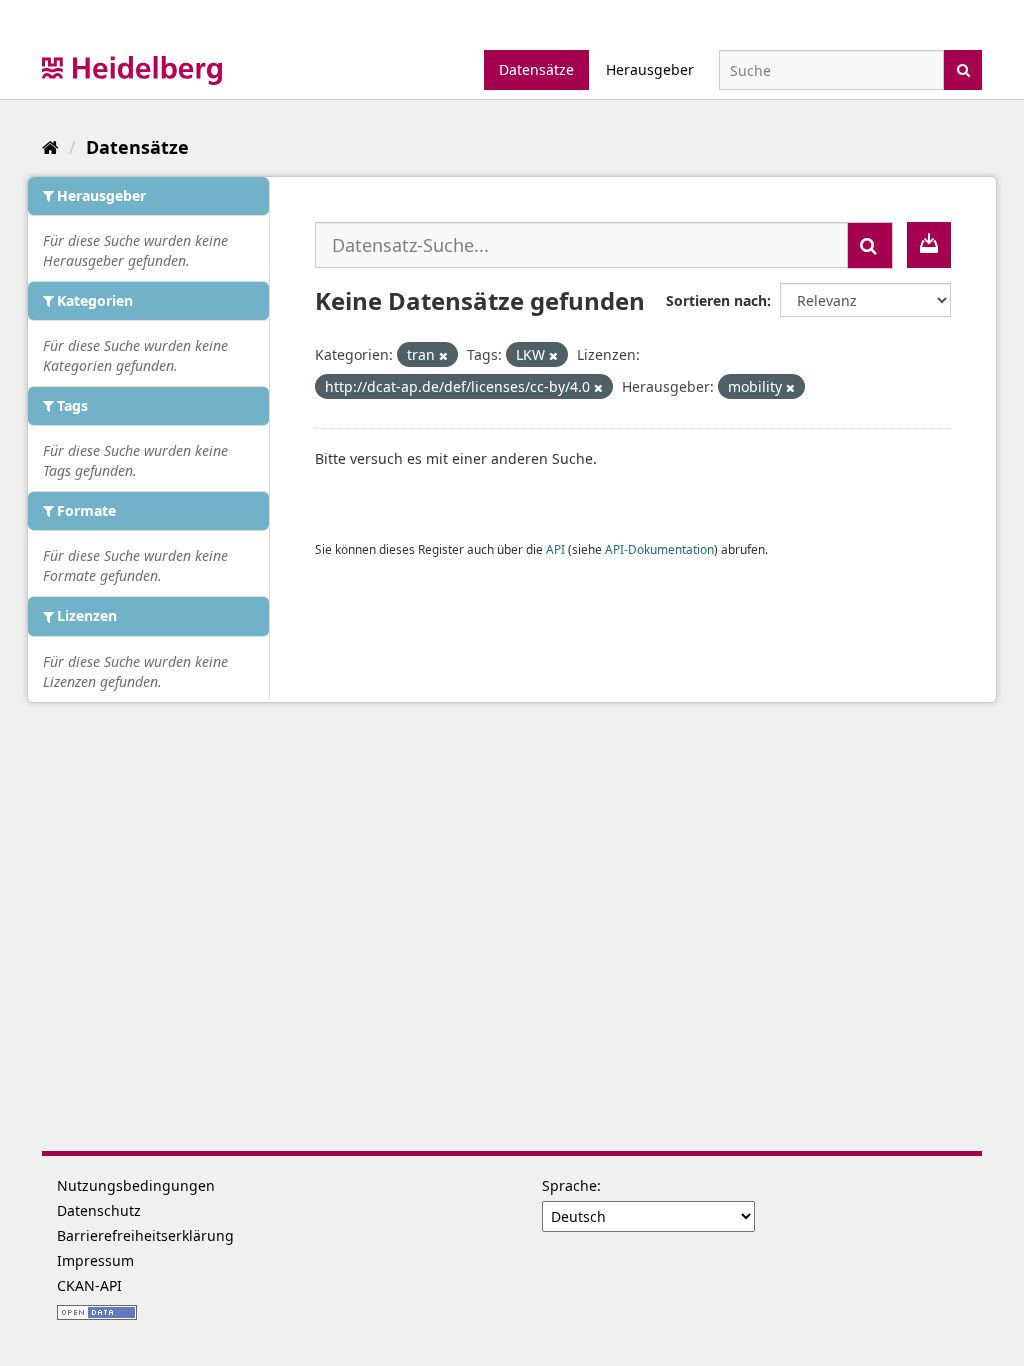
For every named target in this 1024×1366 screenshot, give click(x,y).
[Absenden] (963, 68)
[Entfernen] (443, 355)
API (555, 549)
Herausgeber (650, 69)
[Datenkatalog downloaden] (929, 245)
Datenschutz (99, 1210)
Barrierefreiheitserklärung (145, 1235)
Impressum (95, 1260)
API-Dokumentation (659, 549)
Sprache (569, 1185)
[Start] (50, 147)
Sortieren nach (716, 300)
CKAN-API (89, 1285)
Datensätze (536, 69)
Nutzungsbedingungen (136, 1185)
